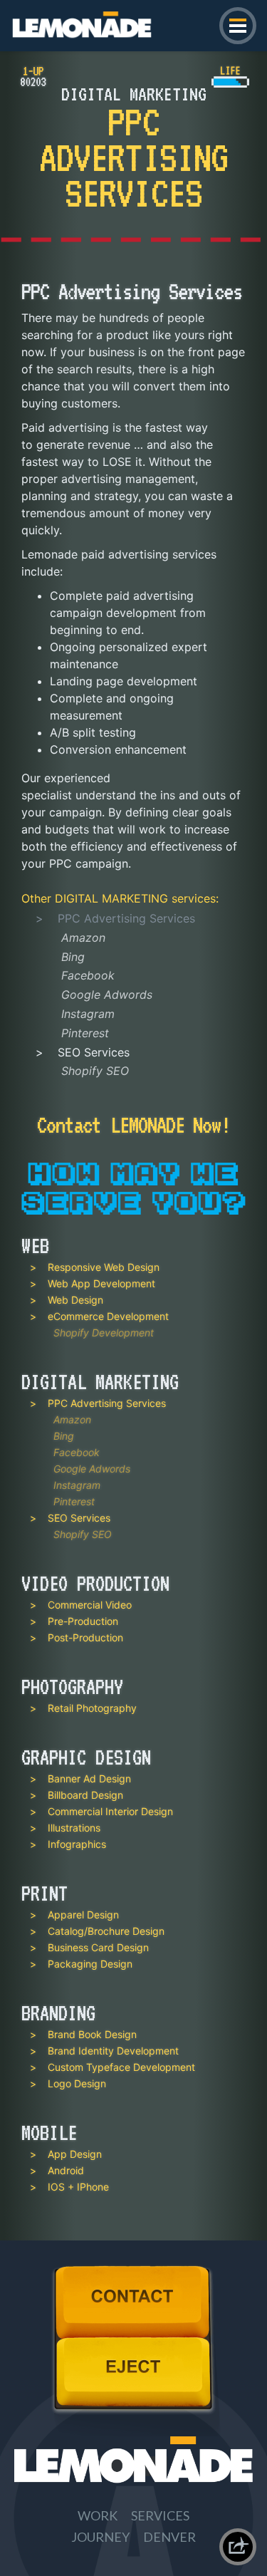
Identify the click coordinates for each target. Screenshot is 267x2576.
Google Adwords (107, 994)
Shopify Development (104, 1333)
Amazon (83, 938)
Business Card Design (98, 1947)
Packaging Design (90, 1964)
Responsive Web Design (104, 1267)
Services (160, 2515)
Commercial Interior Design (110, 1811)
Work (98, 2515)
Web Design (75, 1300)
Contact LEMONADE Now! (133, 1123)
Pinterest (85, 1033)
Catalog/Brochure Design (106, 1931)
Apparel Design (83, 1915)
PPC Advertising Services (107, 1403)
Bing (73, 957)
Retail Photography (92, 1708)
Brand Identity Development (113, 2051)
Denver (169, 2537)
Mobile (49, 2133)
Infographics (77, 1844)
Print (44, 1894)
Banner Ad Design (89, 1778)
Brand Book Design (92, 2034)
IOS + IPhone (78, 2187)
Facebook (88, 975)
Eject (69, 2344)
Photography (72, 1687)
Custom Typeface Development (121, 2067)
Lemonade (39, 16)
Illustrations (74, 1828)
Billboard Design (85, 1795)
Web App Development (101, 1283)
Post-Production (85, 1637)
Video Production (95, 1584)
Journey (100, 2537)
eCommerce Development (108, 1316)
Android (66, 2170)
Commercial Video (90, 1605)
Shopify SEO (95, 1071)
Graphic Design (86, 1757)
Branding (58, 2013)
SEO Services (94, 1052)
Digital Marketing (111, 898)
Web (35, 1246)
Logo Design (77, 2083)
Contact (77, 2273)
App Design (75, 2154)
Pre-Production (83, 1621)
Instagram (88, 1014)
